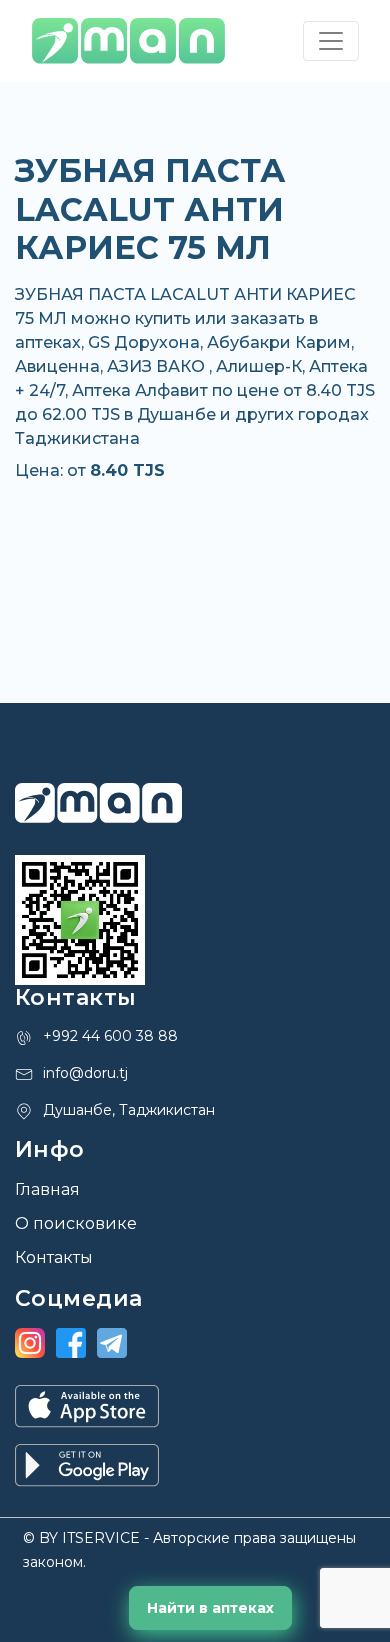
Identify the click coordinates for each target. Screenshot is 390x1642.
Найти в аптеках (210, 1608)
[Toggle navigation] (331, 41)
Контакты (54, 1257)
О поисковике (76, 1223)
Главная (47, 1189)
